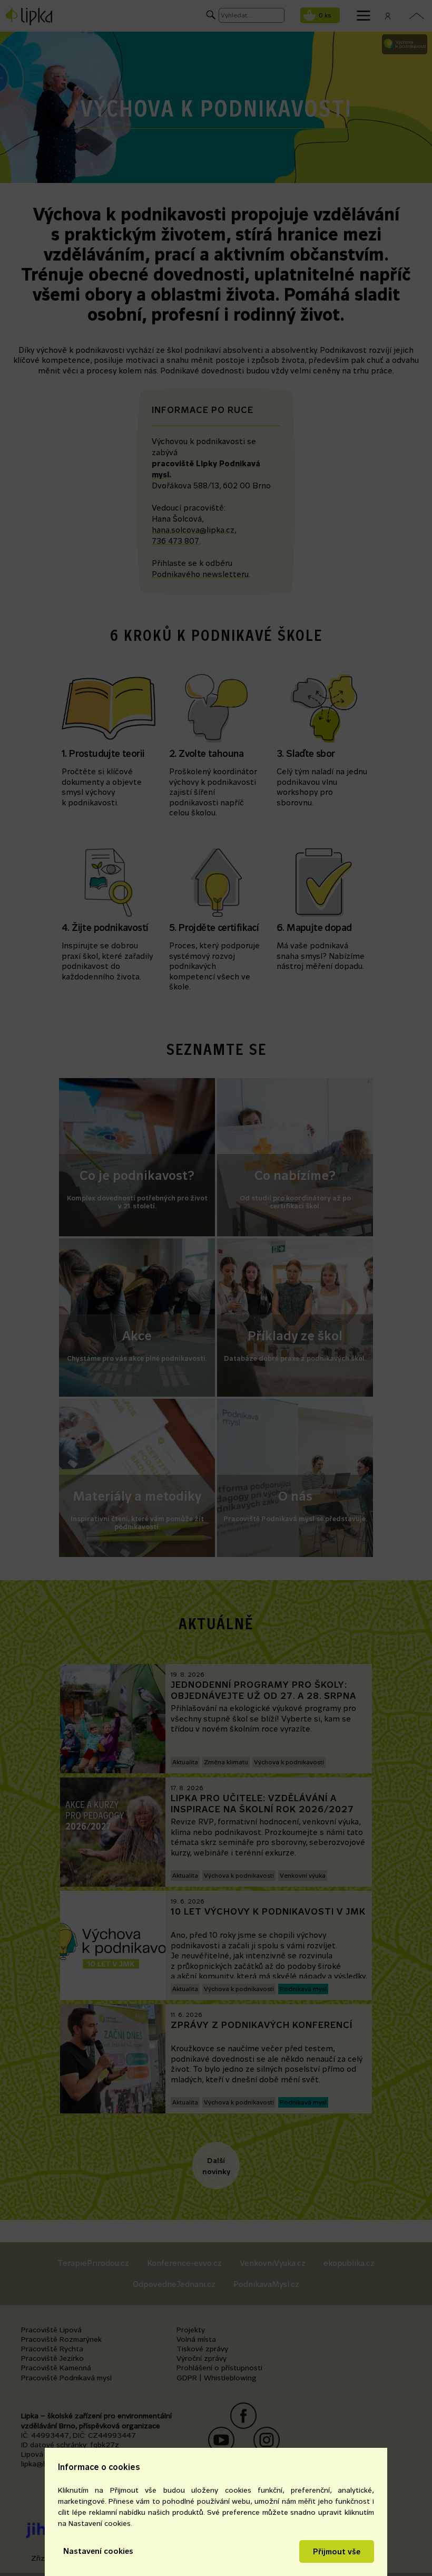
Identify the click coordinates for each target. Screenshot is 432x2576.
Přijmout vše (337, 2551)
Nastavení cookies (98, 2551)
